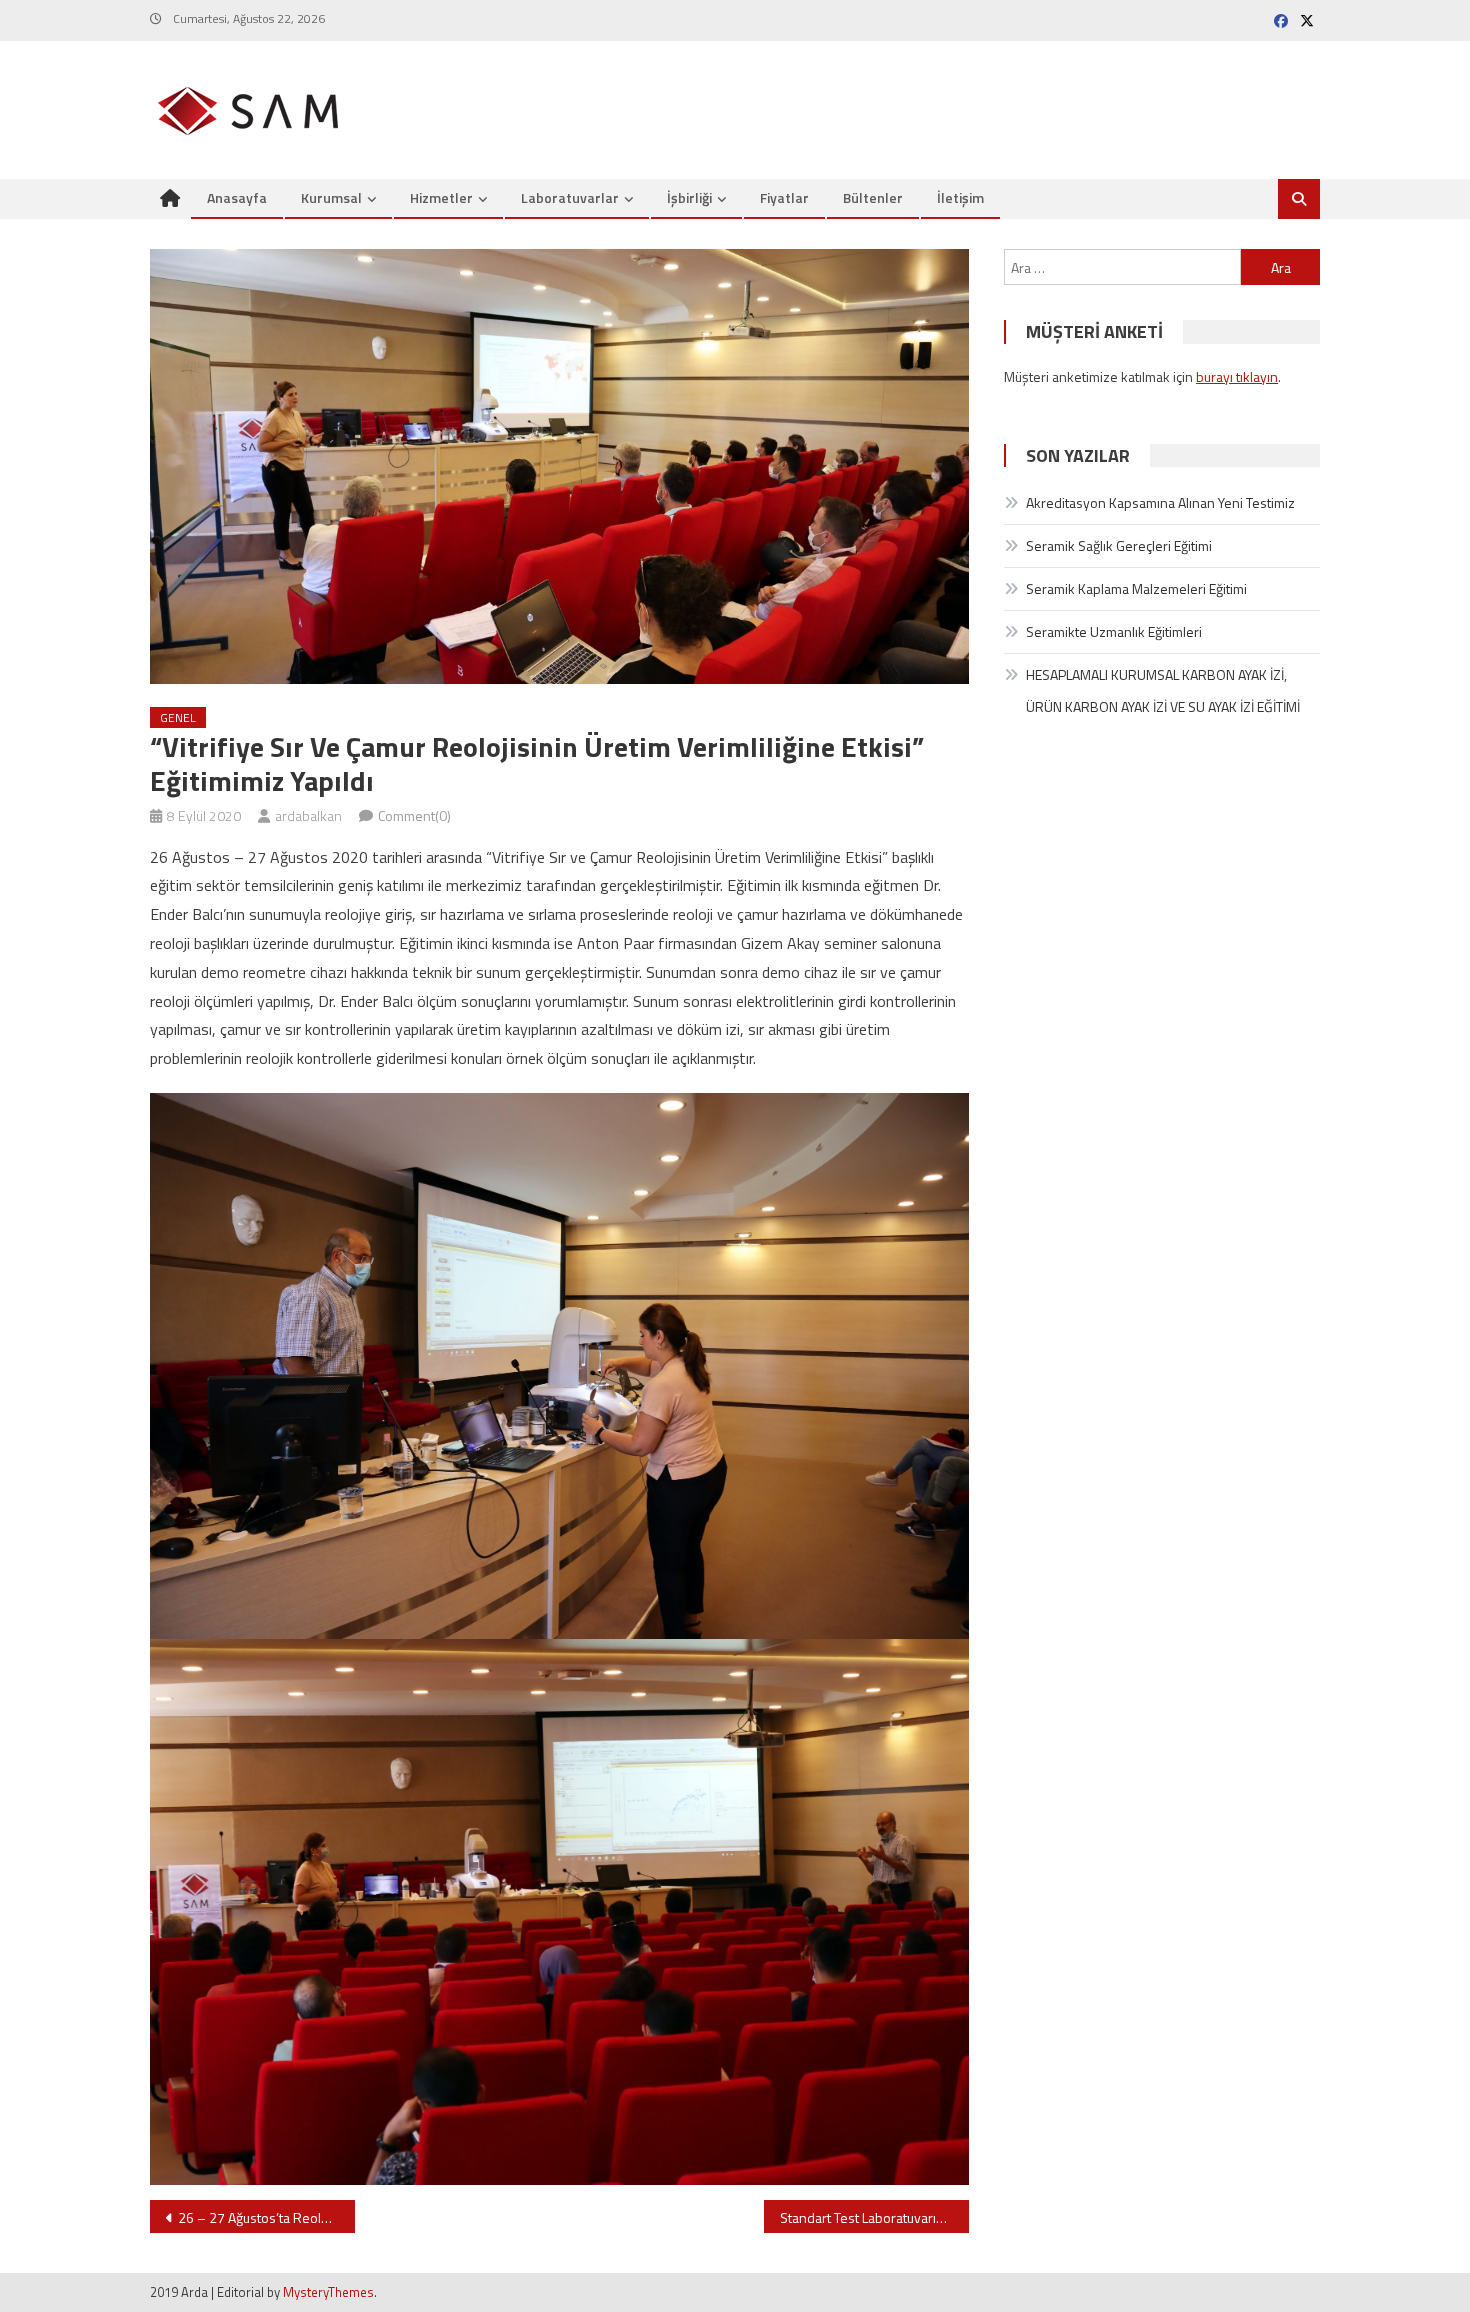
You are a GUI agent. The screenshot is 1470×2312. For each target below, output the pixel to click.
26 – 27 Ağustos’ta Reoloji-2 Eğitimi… (266, 2217)
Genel (178, 717)
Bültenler (873, 197)
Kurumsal (331, 197)
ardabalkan (308, 815)
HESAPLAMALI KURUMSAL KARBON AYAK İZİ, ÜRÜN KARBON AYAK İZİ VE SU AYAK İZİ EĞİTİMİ (1163, 690)
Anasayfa (237, 197)
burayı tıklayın (1237, 376)
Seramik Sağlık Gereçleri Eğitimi (1119, 545)
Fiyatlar (784, 197)
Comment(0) (414, 815)
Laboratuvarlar (570, 197)
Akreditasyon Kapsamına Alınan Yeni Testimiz (1160, 502)
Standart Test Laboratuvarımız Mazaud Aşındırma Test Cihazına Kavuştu (874, 2217)
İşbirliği (689, 197)
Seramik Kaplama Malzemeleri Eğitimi (1136, 588)
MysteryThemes (328, 2292)
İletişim (960, 197)
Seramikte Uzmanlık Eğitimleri (1114, 631)
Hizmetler (441, 197)
